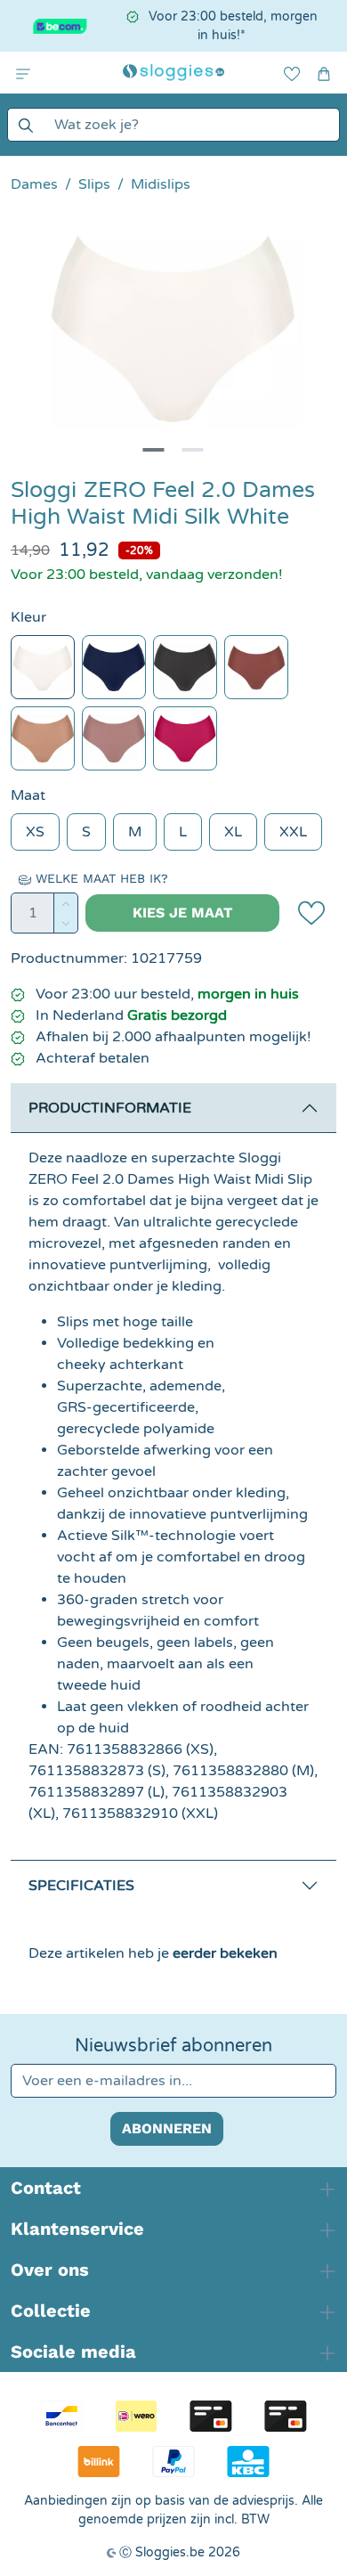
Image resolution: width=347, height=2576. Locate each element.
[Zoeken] (25, 125)
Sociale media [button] (73, 2352)
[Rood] (185, 738)
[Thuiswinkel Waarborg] (55, 26)
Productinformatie (110, 1108)
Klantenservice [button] (77, 2229)
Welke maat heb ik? (100, 878)
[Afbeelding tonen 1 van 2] (154, 450)
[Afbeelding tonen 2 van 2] (193, 450)
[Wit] (43, 667)
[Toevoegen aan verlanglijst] (311, 913)
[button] (23, 73)
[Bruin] (43, 738)
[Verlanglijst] (292, 73)
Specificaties (81, 1886)
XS (35, 832)
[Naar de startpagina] (173, 73)
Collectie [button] (51, 2311)
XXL (293, 832)
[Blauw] (114, 667)
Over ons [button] (50, 2270)
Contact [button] (46, 2188)
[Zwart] (185, 667)
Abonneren (167, 2128)
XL (233, 832)
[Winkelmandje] (324, 73)
